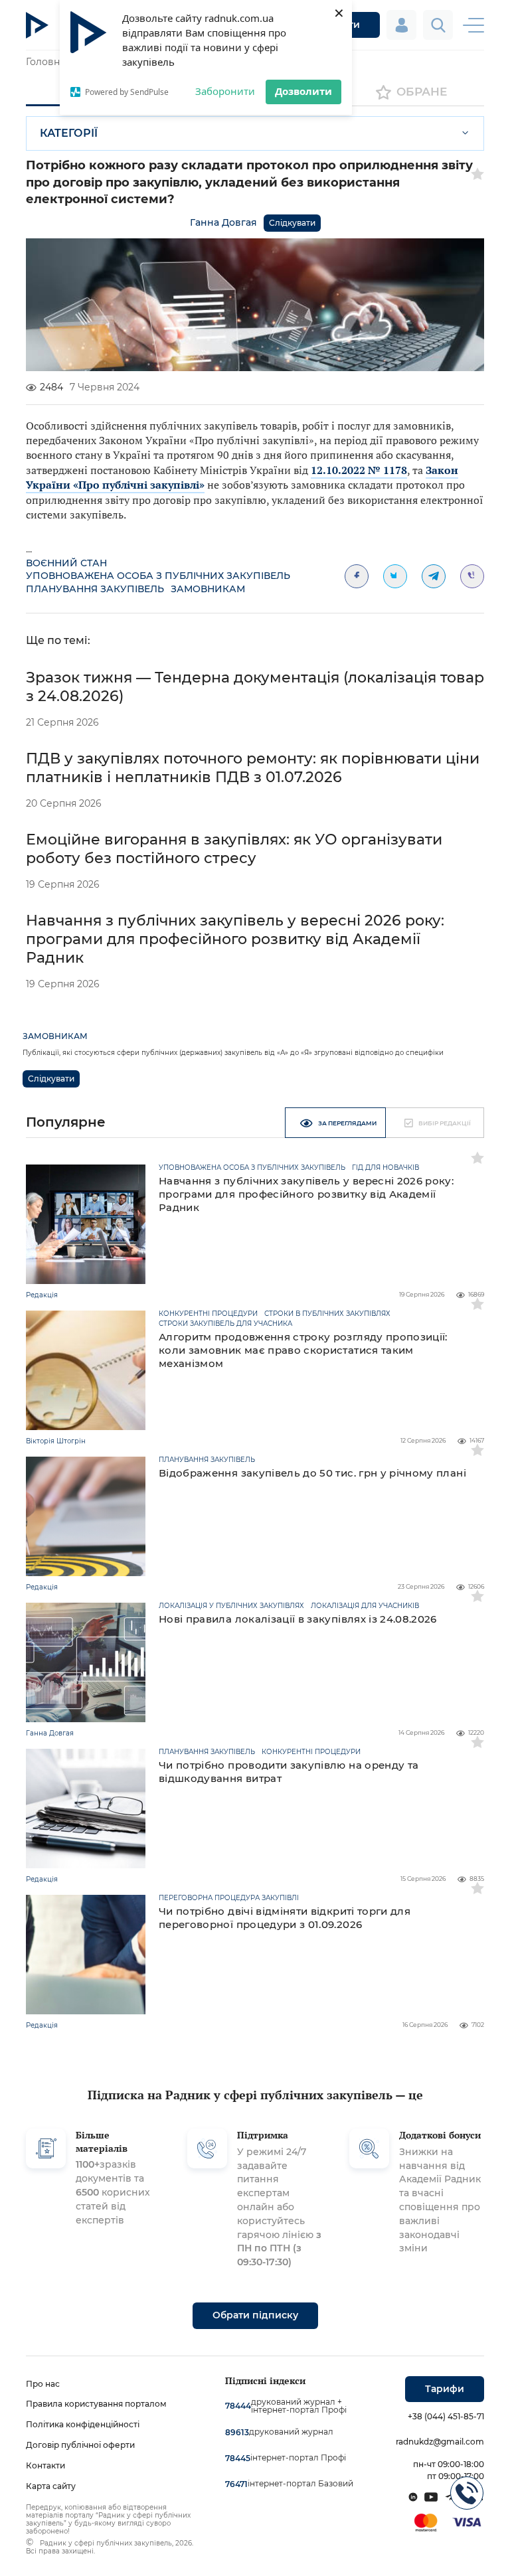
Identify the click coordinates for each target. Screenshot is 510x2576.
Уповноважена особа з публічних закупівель (158, 576)
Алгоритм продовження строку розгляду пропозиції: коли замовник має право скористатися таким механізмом (303, 1350)
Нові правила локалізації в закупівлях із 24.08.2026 (298, 1619)
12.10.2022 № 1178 (359, 470)
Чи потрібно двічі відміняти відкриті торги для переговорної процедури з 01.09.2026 (285, 1918)
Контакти (45, 2465)
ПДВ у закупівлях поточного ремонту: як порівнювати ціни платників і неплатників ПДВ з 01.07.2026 (253, 768)
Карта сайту (51, 2486)
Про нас (43, 2384)
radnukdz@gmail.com (440, 2442)
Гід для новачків (385, 1168)
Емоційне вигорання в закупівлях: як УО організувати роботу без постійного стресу (234, 849)
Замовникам (208, 589)
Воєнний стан (66, 563)
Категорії (69, 133)
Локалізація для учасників (365, 1606)
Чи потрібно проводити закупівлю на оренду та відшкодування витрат (289, 1772)
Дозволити (303, 91)
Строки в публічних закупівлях (327, 1314)
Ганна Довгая (223, 222)
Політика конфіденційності (83, 2424)
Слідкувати (292, 223)
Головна (45, 62)
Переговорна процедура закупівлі (229, 1898)
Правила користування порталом (96, 2404)
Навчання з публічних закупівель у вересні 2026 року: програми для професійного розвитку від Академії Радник (235, 939)
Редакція (42, 1295)
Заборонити (225, 91)
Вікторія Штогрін (56, 1441)
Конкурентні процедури (208, 1314)
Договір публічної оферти (80, 2445)
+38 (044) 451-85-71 (446, 2416)
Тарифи (445, 2389)
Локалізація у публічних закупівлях (231, 1606)
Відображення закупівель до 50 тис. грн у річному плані (312, 1473)
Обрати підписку (255, 2315)
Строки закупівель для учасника (225, 1324)
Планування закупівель (95, 589)
